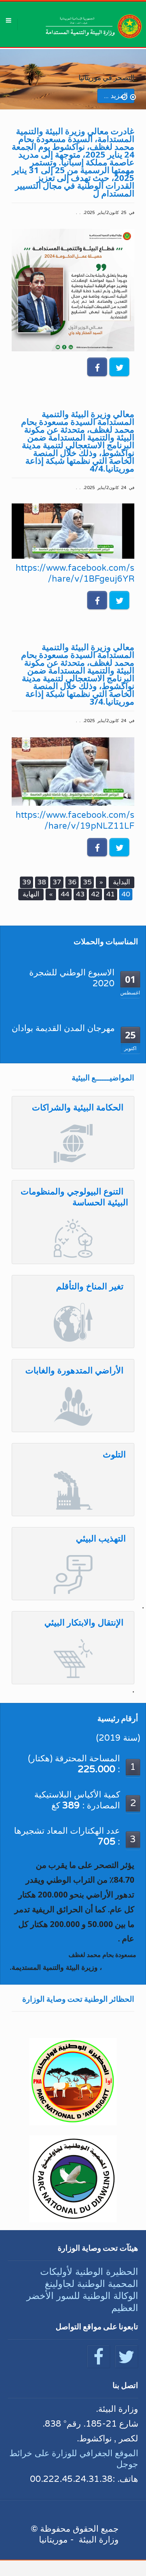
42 (95, 894)
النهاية (31, 894)
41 (111, 894)
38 (42, 882)
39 (26, 882)
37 (57, 882)
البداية (121, 882)
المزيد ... (116, 96)
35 (87, 882)
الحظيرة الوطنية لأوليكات (89, 2272)
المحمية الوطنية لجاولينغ (91, 2284)
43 (80, 894)
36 (72, 882)
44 (65, 894)
